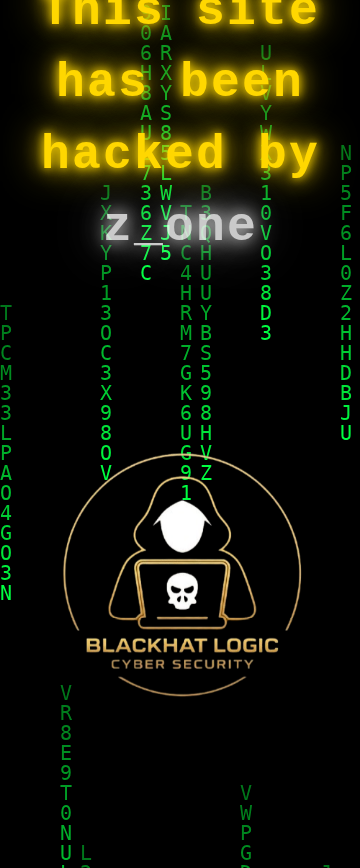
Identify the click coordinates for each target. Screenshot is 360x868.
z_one (180, 227)
